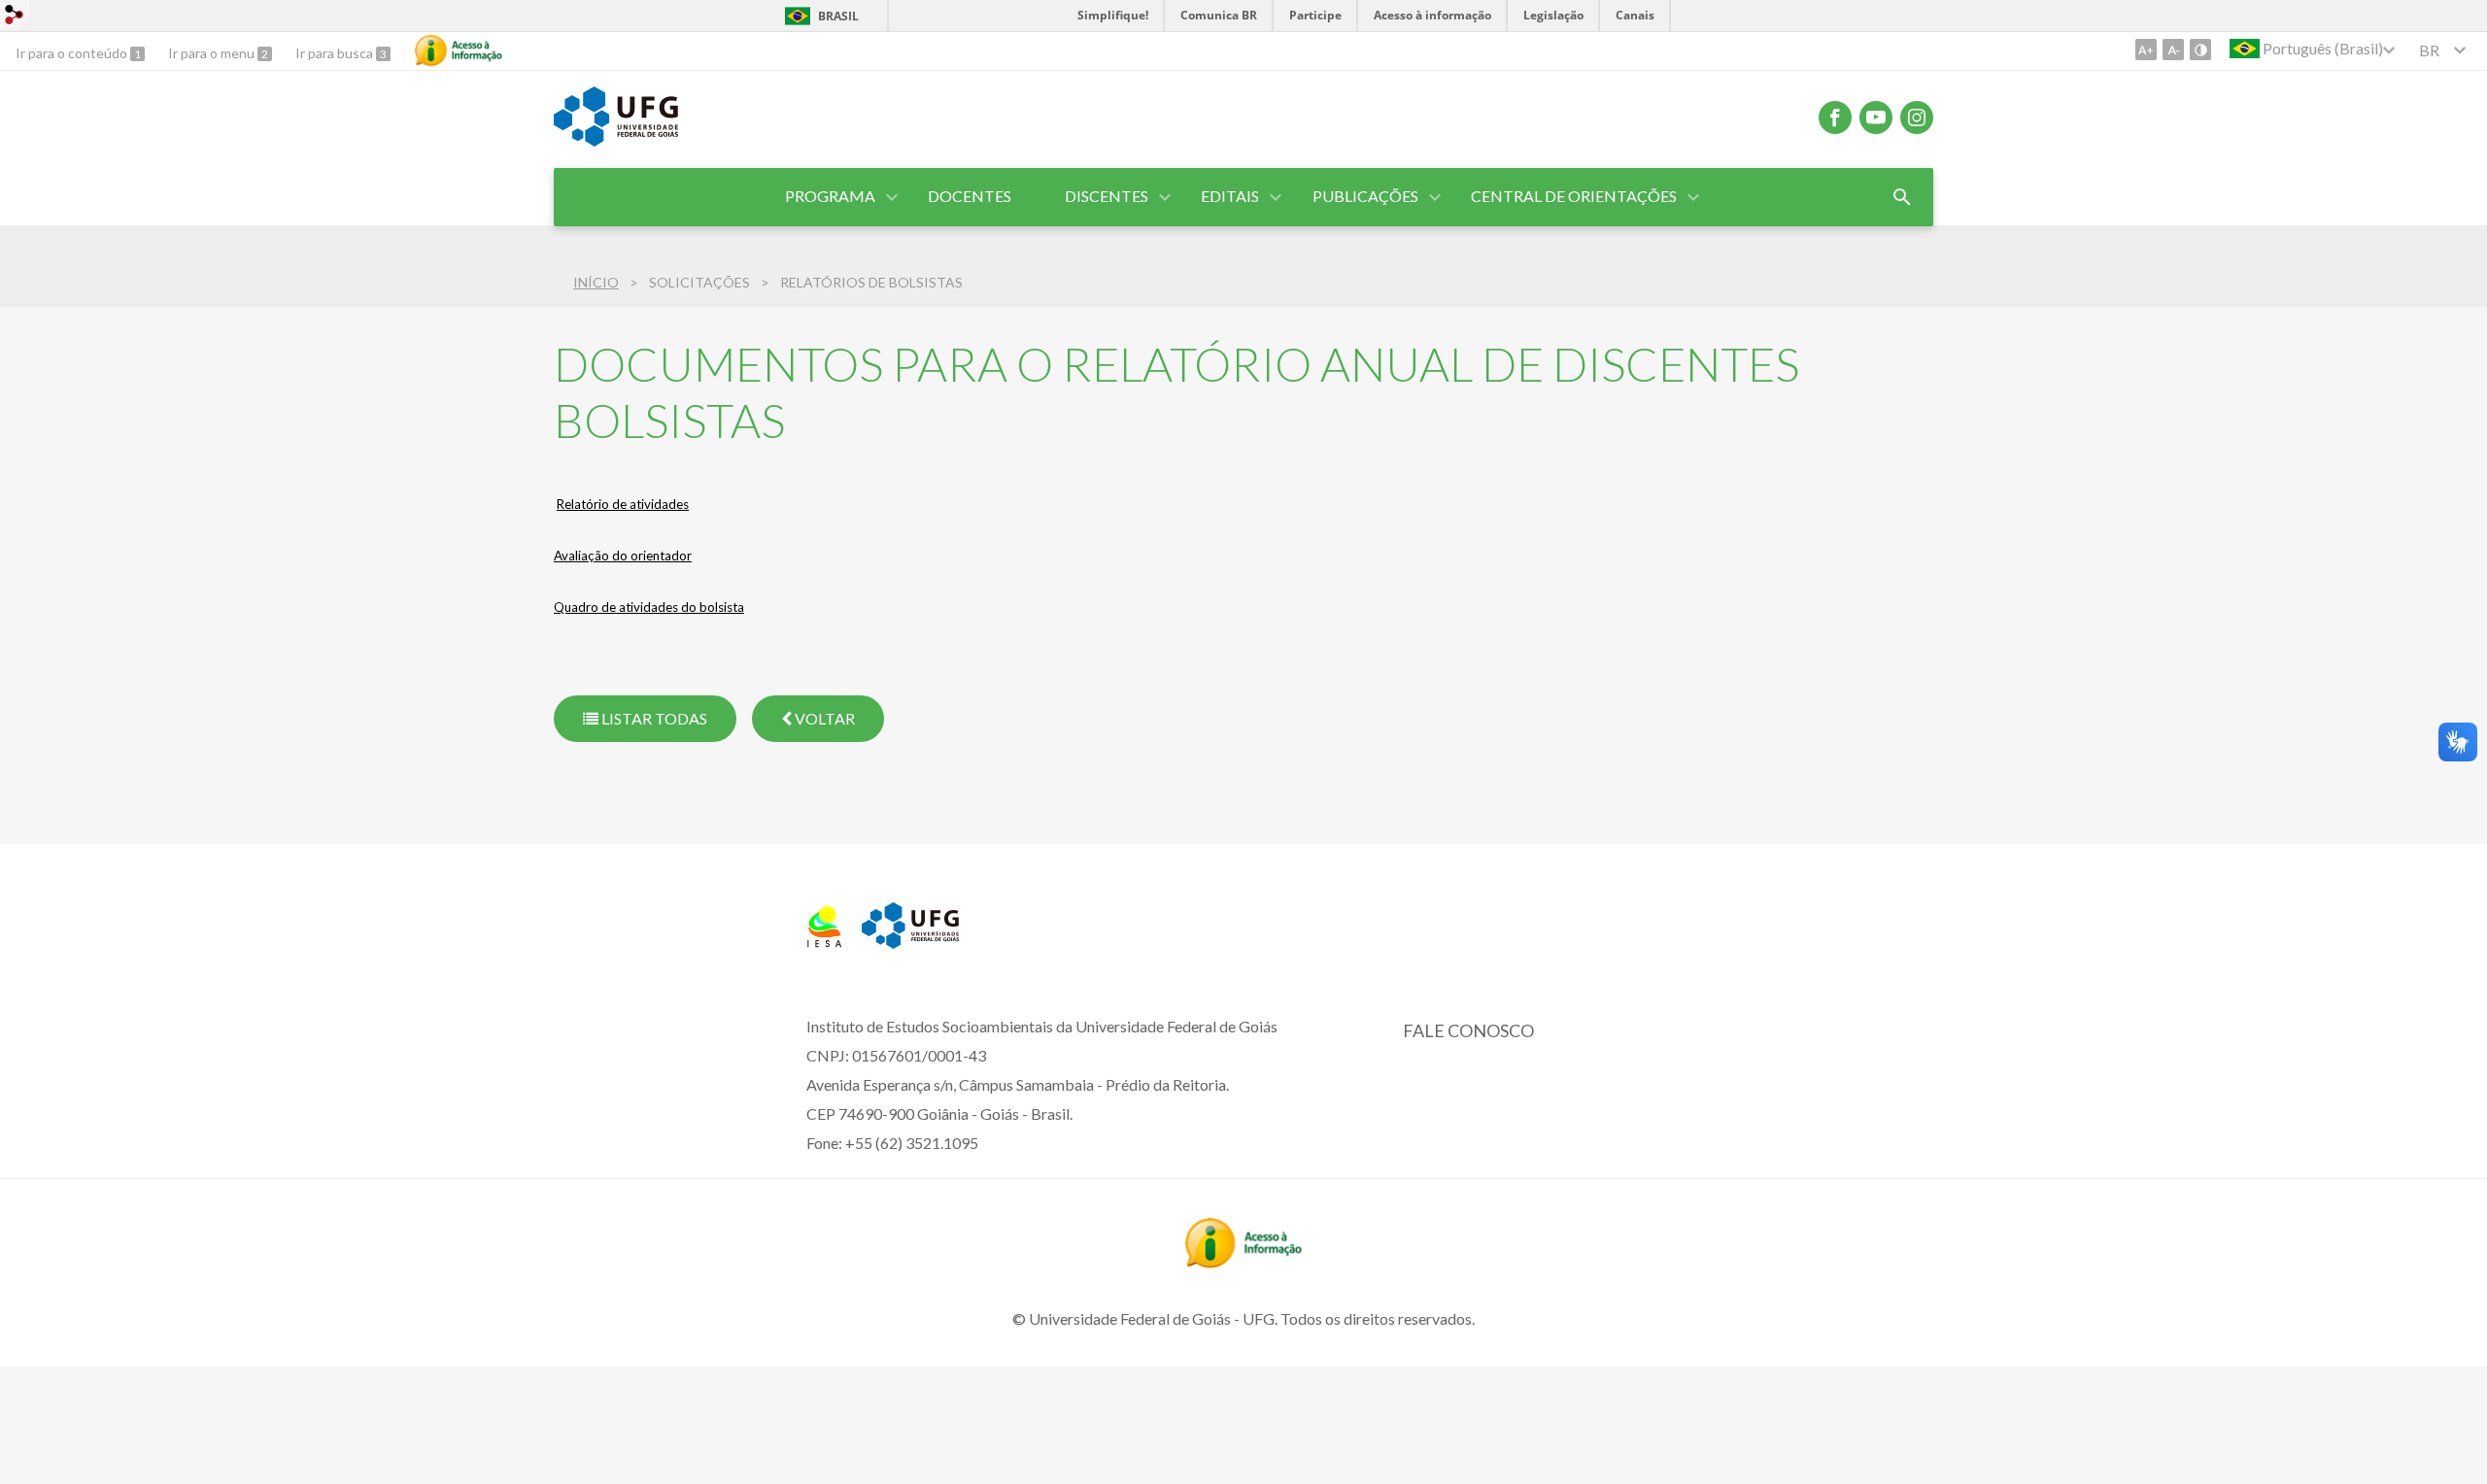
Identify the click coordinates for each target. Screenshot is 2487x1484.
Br (2429, 50)
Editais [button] (1230, 196)
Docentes (970, 196)
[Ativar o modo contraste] (2200, 50)
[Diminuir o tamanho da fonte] (2173, 50)
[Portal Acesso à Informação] (1243, 1262)
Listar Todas (653, 718)
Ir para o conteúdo (73, 53)
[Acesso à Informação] (459, 51)
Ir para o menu (213, 53)
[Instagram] (1917, 118)
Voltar (823, 718)
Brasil (838, 16)
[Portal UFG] (616, 140)
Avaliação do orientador (623, 556)
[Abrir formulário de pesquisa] (1902, 197)
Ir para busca (336, 53)
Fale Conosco (1468, 1030)
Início (596, 282)
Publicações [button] (1365, 196)
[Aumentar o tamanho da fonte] (2146, 50)
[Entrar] (15, 17)
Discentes (1107, 196)
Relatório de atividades (623, 504)
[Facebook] (1835, 118)
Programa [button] (830, 196)
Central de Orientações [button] (1574, 196)
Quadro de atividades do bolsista (649, 607)
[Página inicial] (824, 941)
